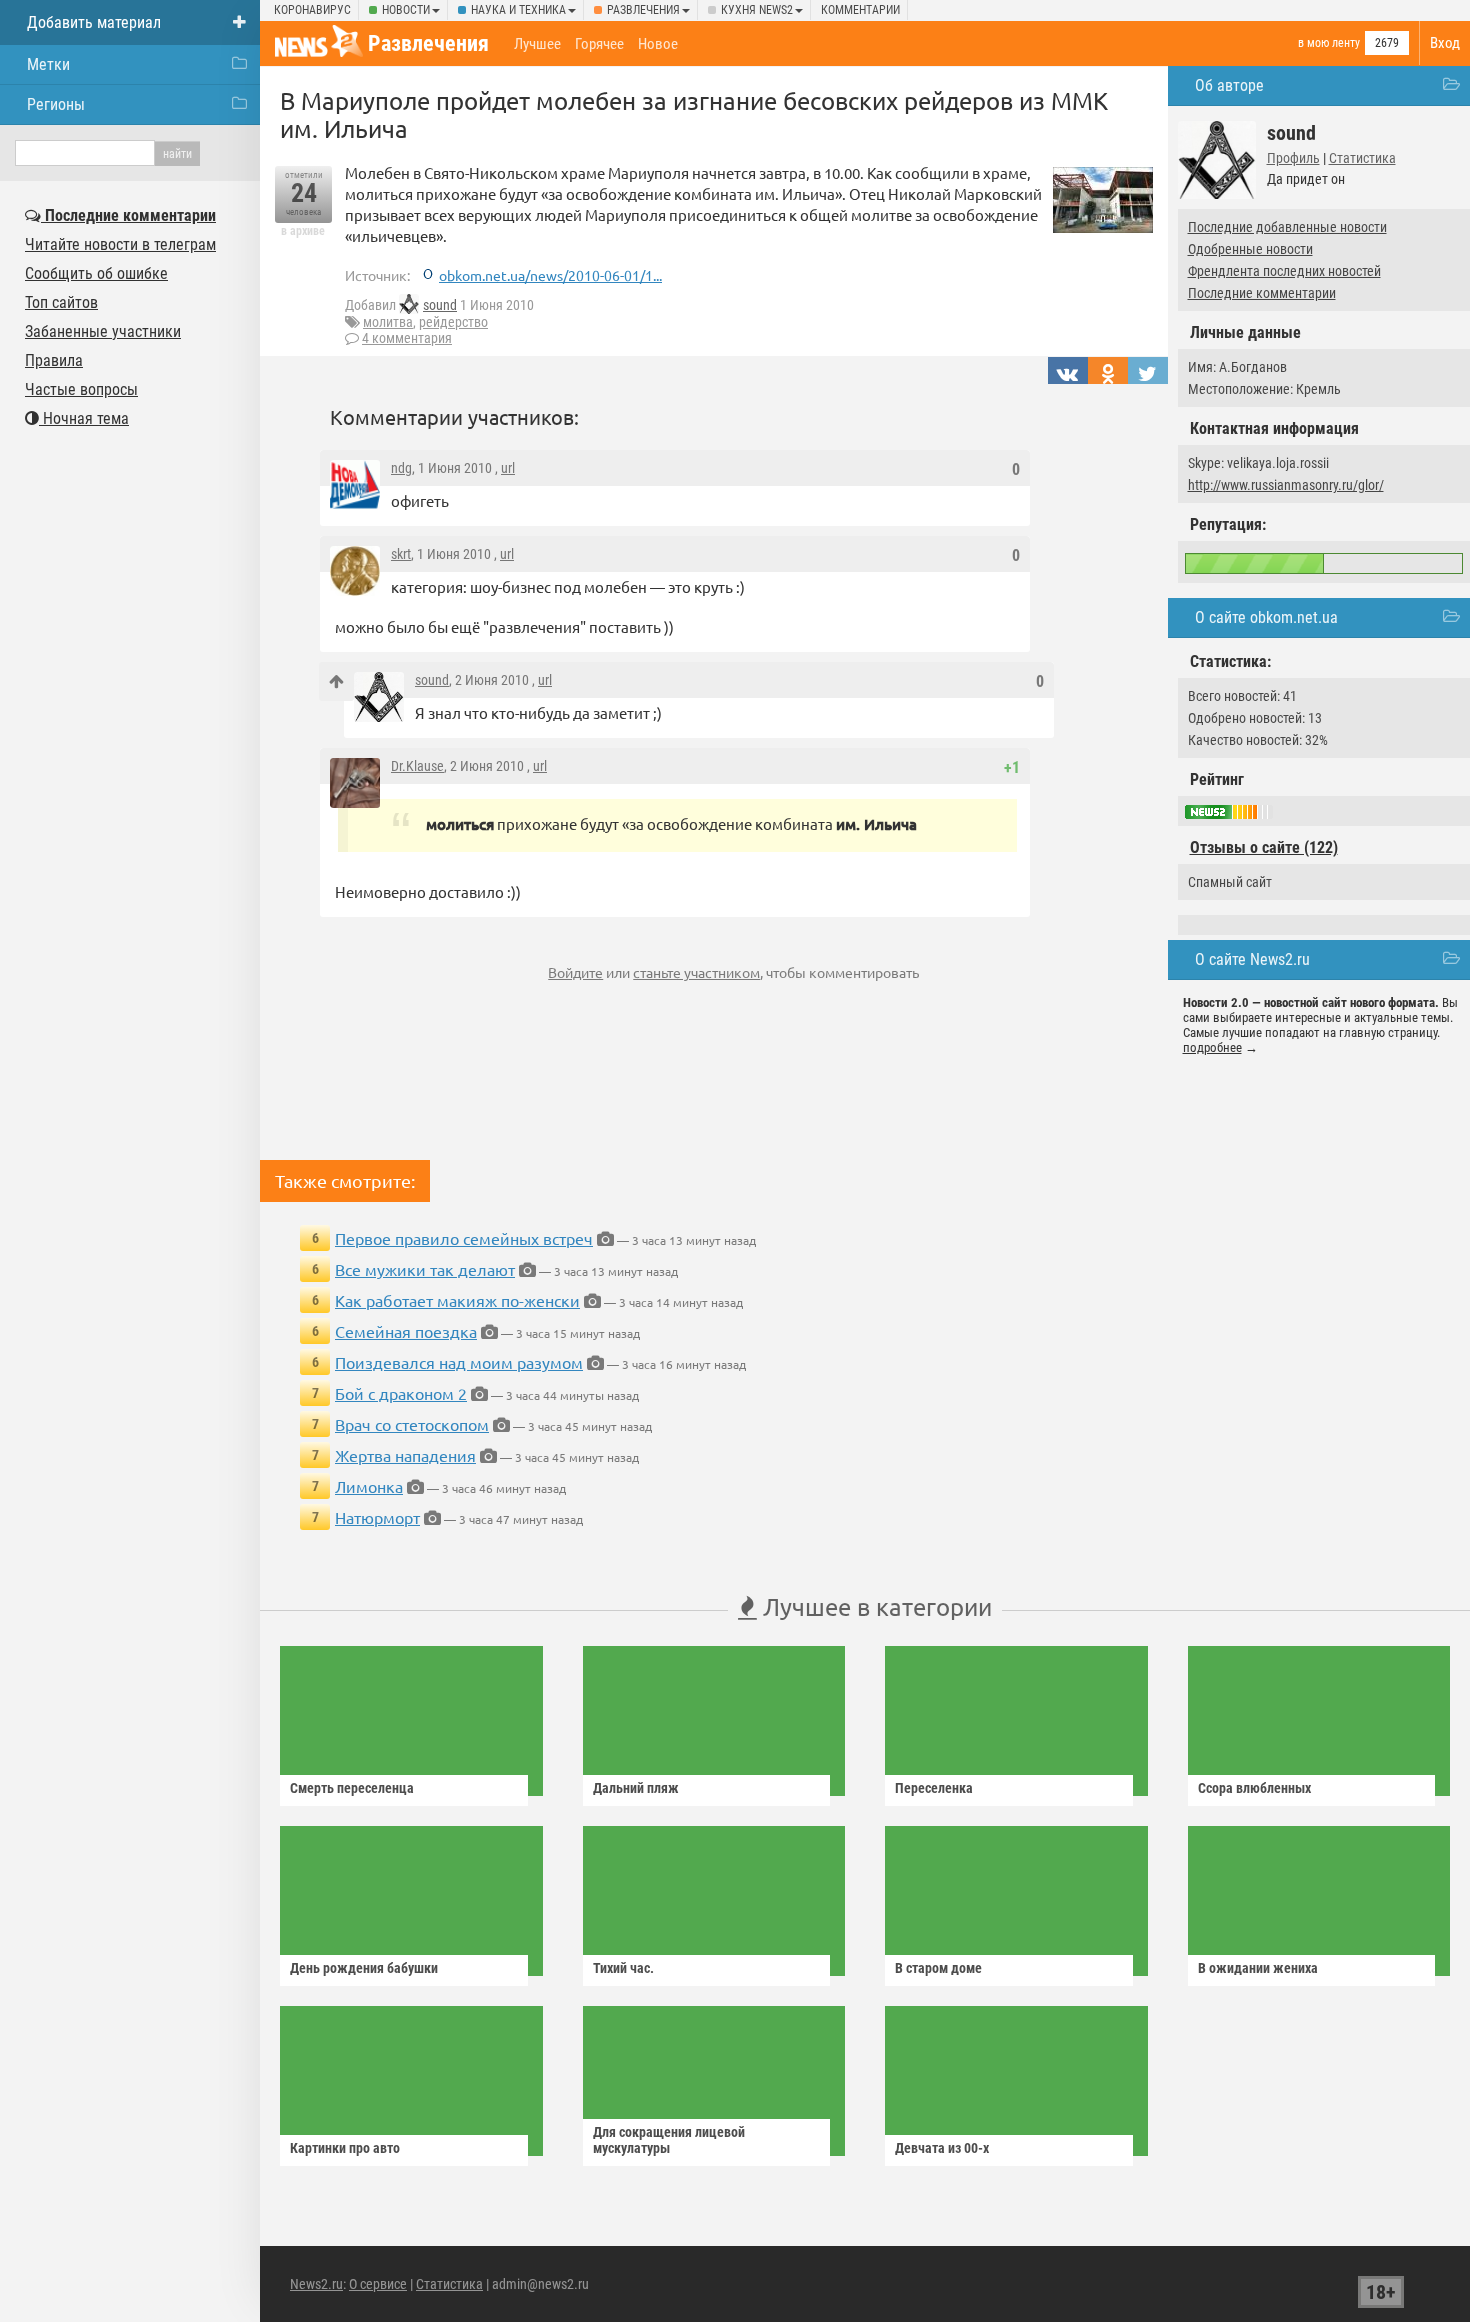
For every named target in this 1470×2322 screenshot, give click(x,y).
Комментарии (860, 10)
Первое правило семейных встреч (464, 1238)
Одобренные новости (1250, 249)
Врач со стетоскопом (412, 1424)
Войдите (575, 972)
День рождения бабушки (364, 1968)
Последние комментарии (1262, 293)
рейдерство (453, 322)
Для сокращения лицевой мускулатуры (669, 2140)
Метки (48, 64)
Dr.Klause (417, 766)
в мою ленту (1329, 43)
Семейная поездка (406, 1331)
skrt (401, 554)
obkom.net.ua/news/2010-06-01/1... (550, 275)
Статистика (1362, 158)
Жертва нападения (405, 1455)
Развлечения (643, 10)
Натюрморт (377, 1517)
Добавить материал (94, 22)
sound (440, 305)
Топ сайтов (61, 302)
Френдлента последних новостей (1284, 271)
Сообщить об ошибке (96, 273)
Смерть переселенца (352, 1788)
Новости (406, 10)
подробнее (1212, 1047)
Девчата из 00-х (942, 2148)
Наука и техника (518, 10)
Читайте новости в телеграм (120, 244)
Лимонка (369, 1486)
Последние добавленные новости (1287, 227)
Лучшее (537, 44)
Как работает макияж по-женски (457, 1300)
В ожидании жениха (1258, 1968)
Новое (658, 44)
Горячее (599, 44)
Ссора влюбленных (1254, 1788)
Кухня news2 (757, 10)
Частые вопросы (81, 389)
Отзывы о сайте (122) (1264, 847)
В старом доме (938, 1968)
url (508, 468)
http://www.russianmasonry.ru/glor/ (1286, 485)
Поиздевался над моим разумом (459, 1362)
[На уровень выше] (336, 681)
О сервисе (378, 2284)
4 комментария (407, 338)
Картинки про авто (345, 2148)
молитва (388, 322)
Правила (54, 360)
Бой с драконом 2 (401, 1393)
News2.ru (316, 2284)
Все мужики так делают (425, 1269)
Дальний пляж (636, 1788)
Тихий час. (623, 1968)
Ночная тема (84, 418)
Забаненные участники (103, 331)
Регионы (56, 104)
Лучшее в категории (874, 1606)
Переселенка (934, 1788)
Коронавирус (312, 10)
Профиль (1293, 158)
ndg (401, 468)
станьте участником (696, 972)
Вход (1445, 43)
